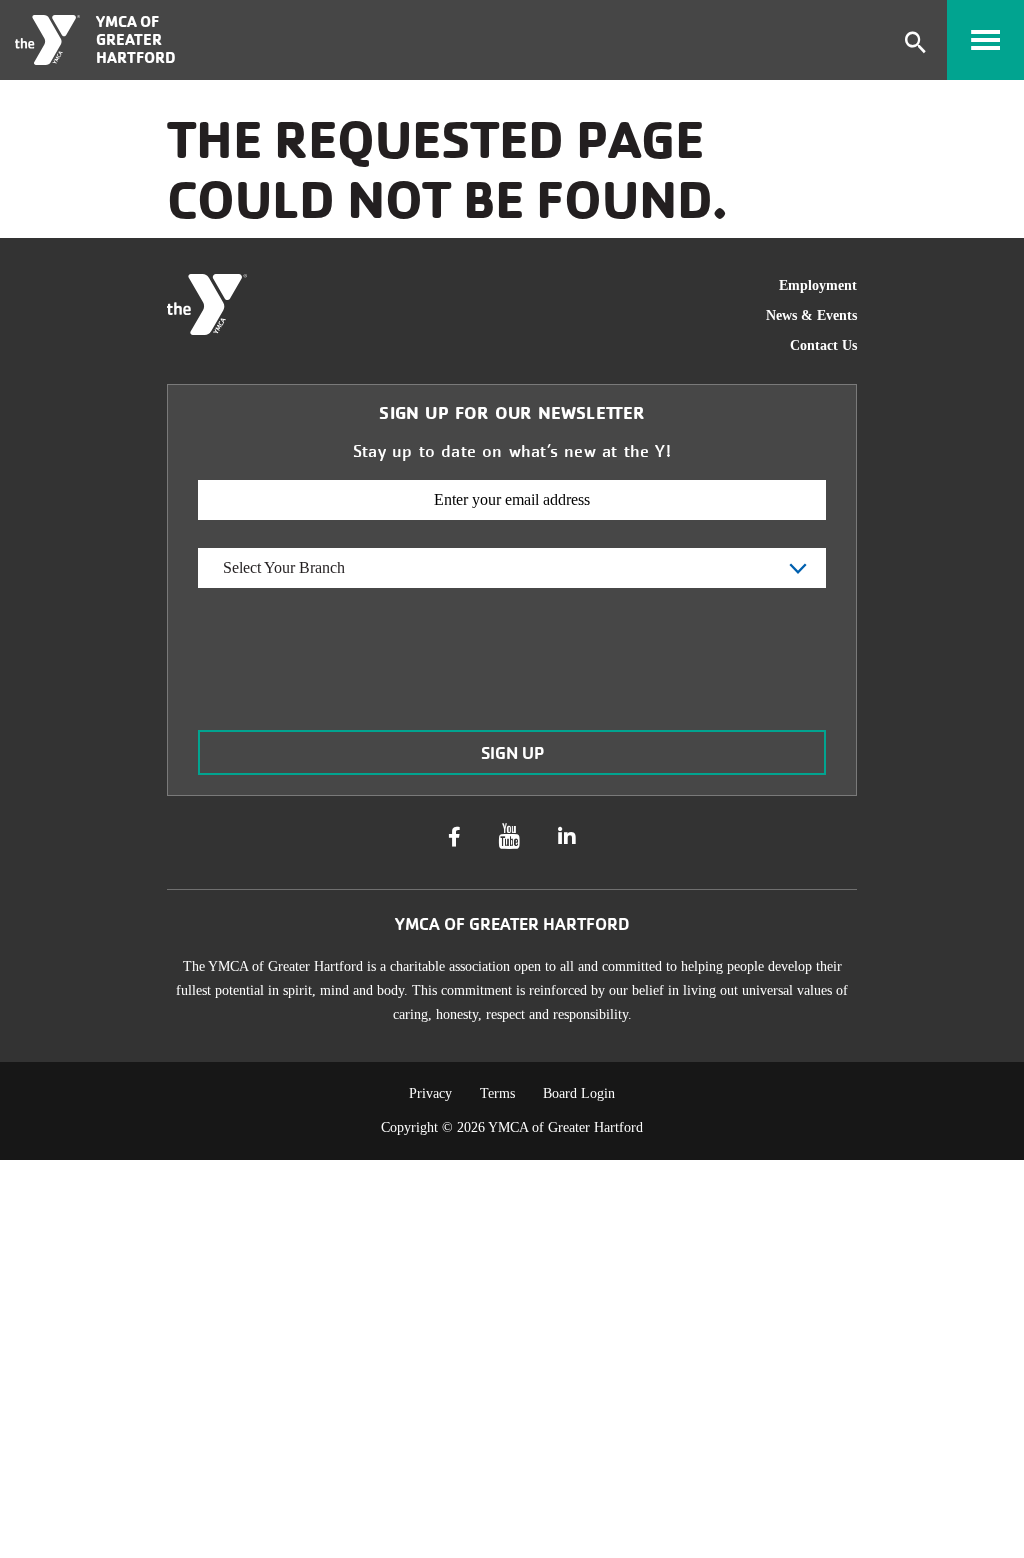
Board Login (579, 1093)
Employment (818, 285)
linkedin (567, 837)
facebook (454, 837)
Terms (497, 1093)
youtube (509, 836)
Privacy (430, 1093)
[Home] (47, 40)
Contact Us (823, 345)
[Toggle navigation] (985, 40)
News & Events (811, 315)
